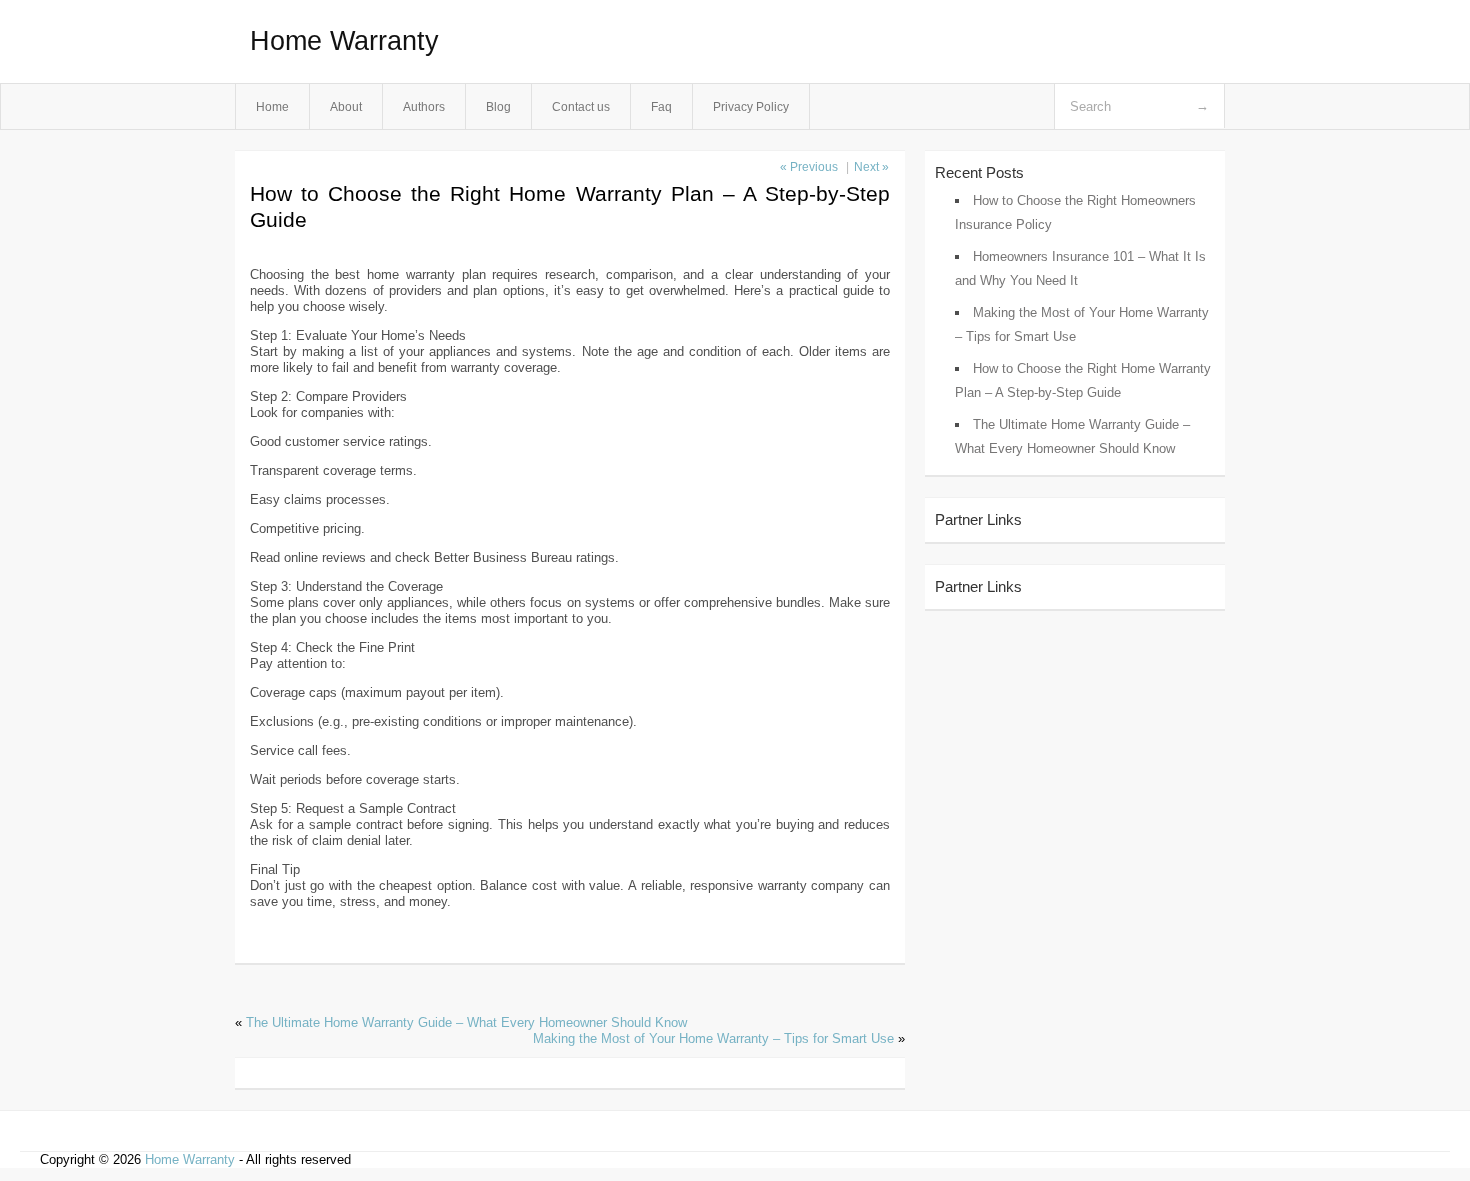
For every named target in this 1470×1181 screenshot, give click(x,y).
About (346, 106)
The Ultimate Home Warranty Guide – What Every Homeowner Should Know (466, 1022)
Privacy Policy (751, 106)
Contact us (581, 106)
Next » (871, 167)
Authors (424, 106)
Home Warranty (344, 41)
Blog (498, 106)
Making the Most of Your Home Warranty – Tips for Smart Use (713, 1038)
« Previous (809, 167)
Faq (661, 106)
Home (272, 106)
